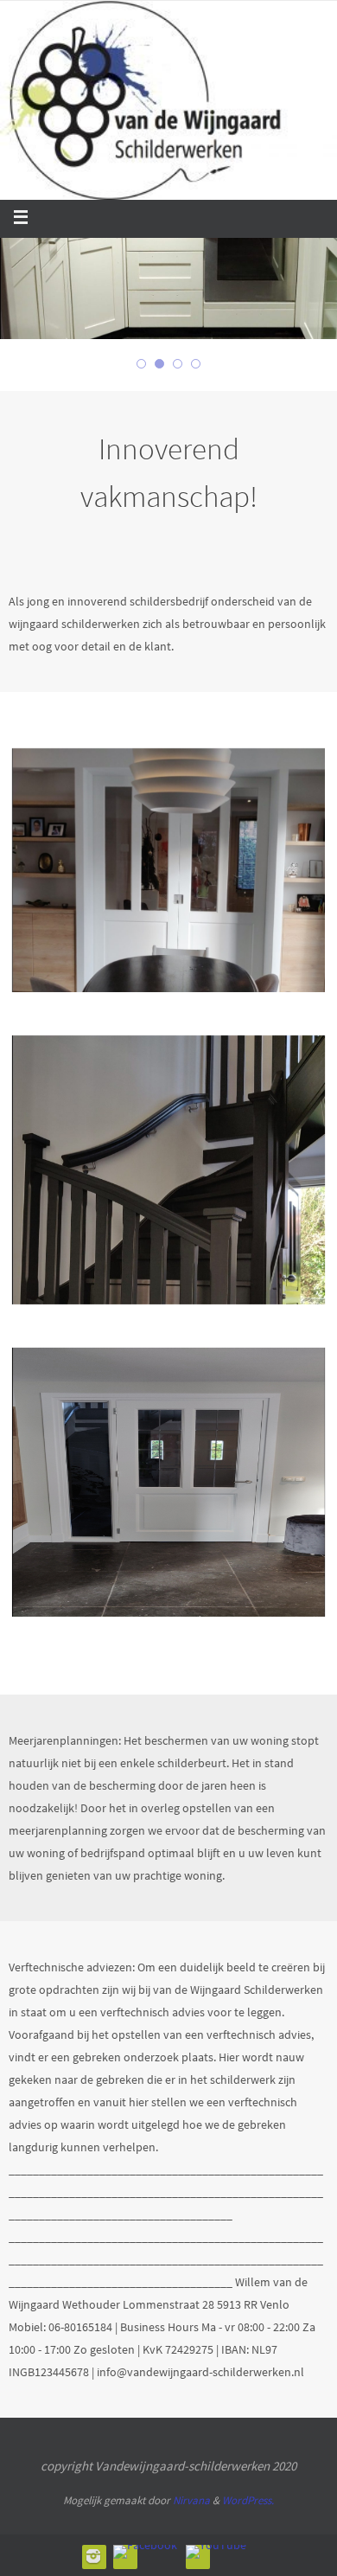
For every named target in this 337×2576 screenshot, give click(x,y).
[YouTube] (216, 2552)
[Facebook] (145, 2552)
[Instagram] (93, 2556)
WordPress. (248, 2500)
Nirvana (191, 2500)
